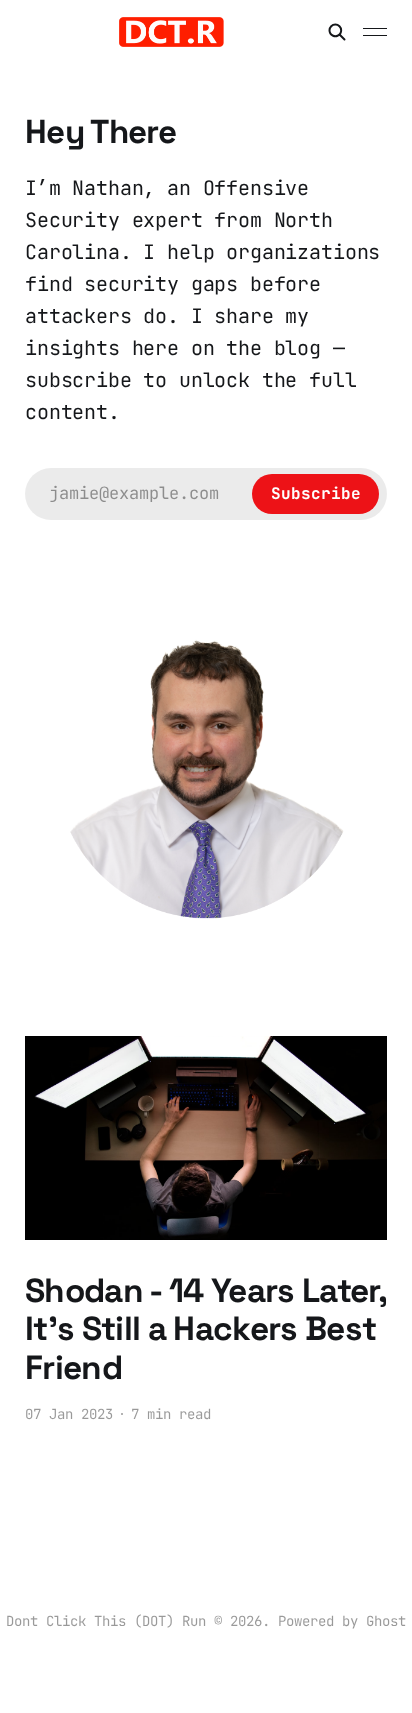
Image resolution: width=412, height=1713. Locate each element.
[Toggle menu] (375, 32)
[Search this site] (337, 32)
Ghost (386, 1621)
